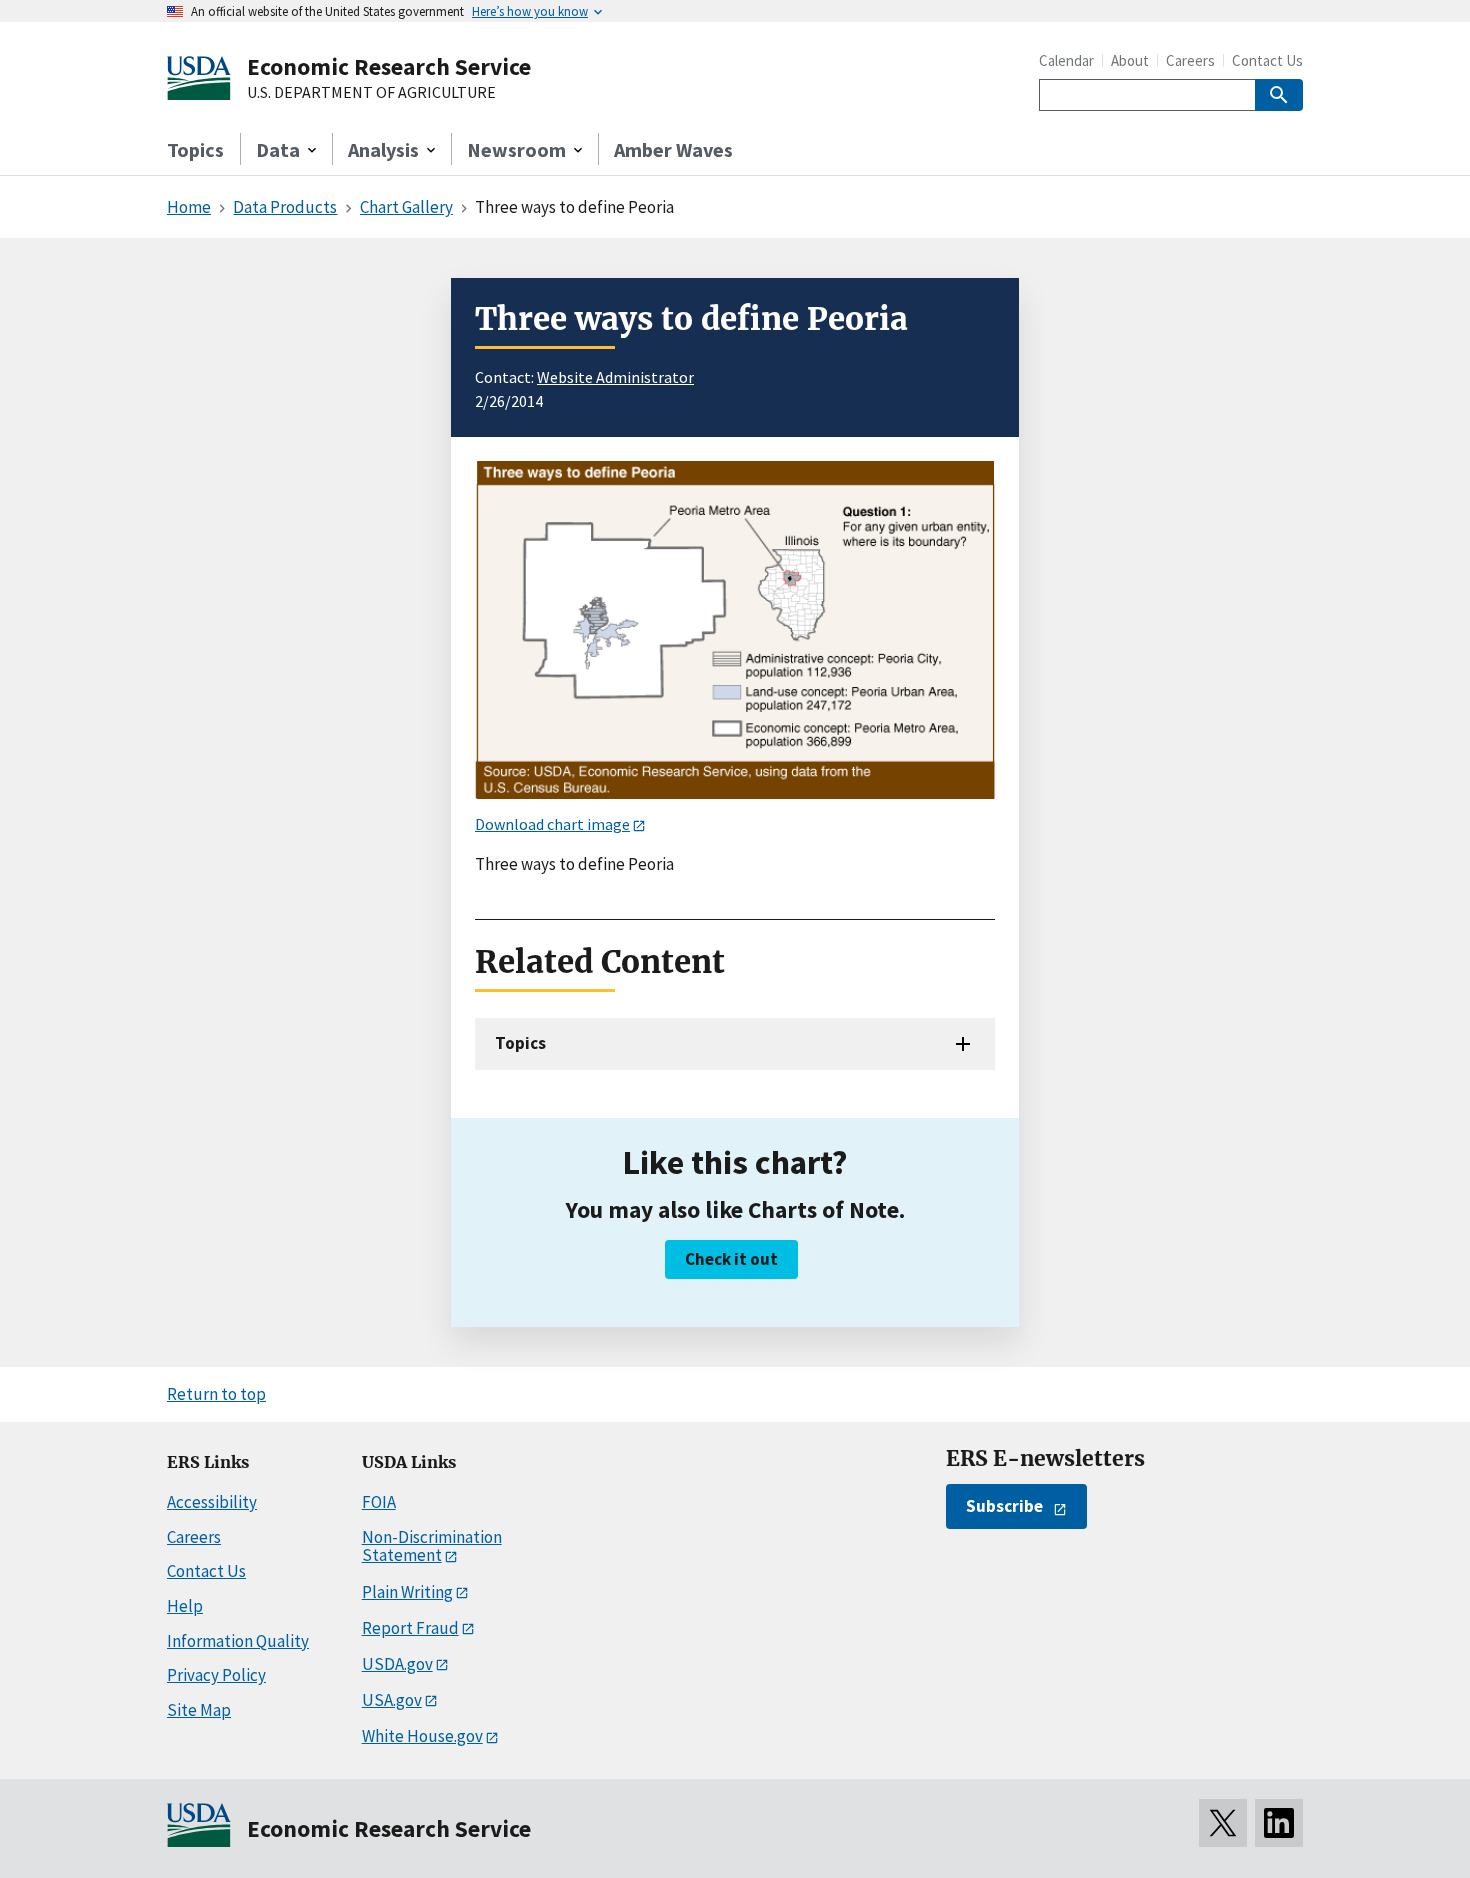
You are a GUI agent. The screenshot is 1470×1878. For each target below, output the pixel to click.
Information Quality (238, 1641)
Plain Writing (407, 1592)
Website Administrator (615, 377)
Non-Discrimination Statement (432, 1546)
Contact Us (1267, 60)
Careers (1190, 60)
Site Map (199, 1710)
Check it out (731, 1259)
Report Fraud (410, 1628)
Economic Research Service (389, 66)
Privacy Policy (216, 1675)
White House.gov (422, 1736)
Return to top (216, 1394)
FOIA (379, 1502)
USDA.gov (397, 1664)
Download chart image (552, 824)
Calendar (1066, 60)
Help (185, 1606)
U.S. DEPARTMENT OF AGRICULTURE (371, 93)
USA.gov (392, 1700)
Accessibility (212, 1502)
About (1130, 60)
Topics (195, 149)
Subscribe (1004, 1506)
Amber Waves (673, 149)
